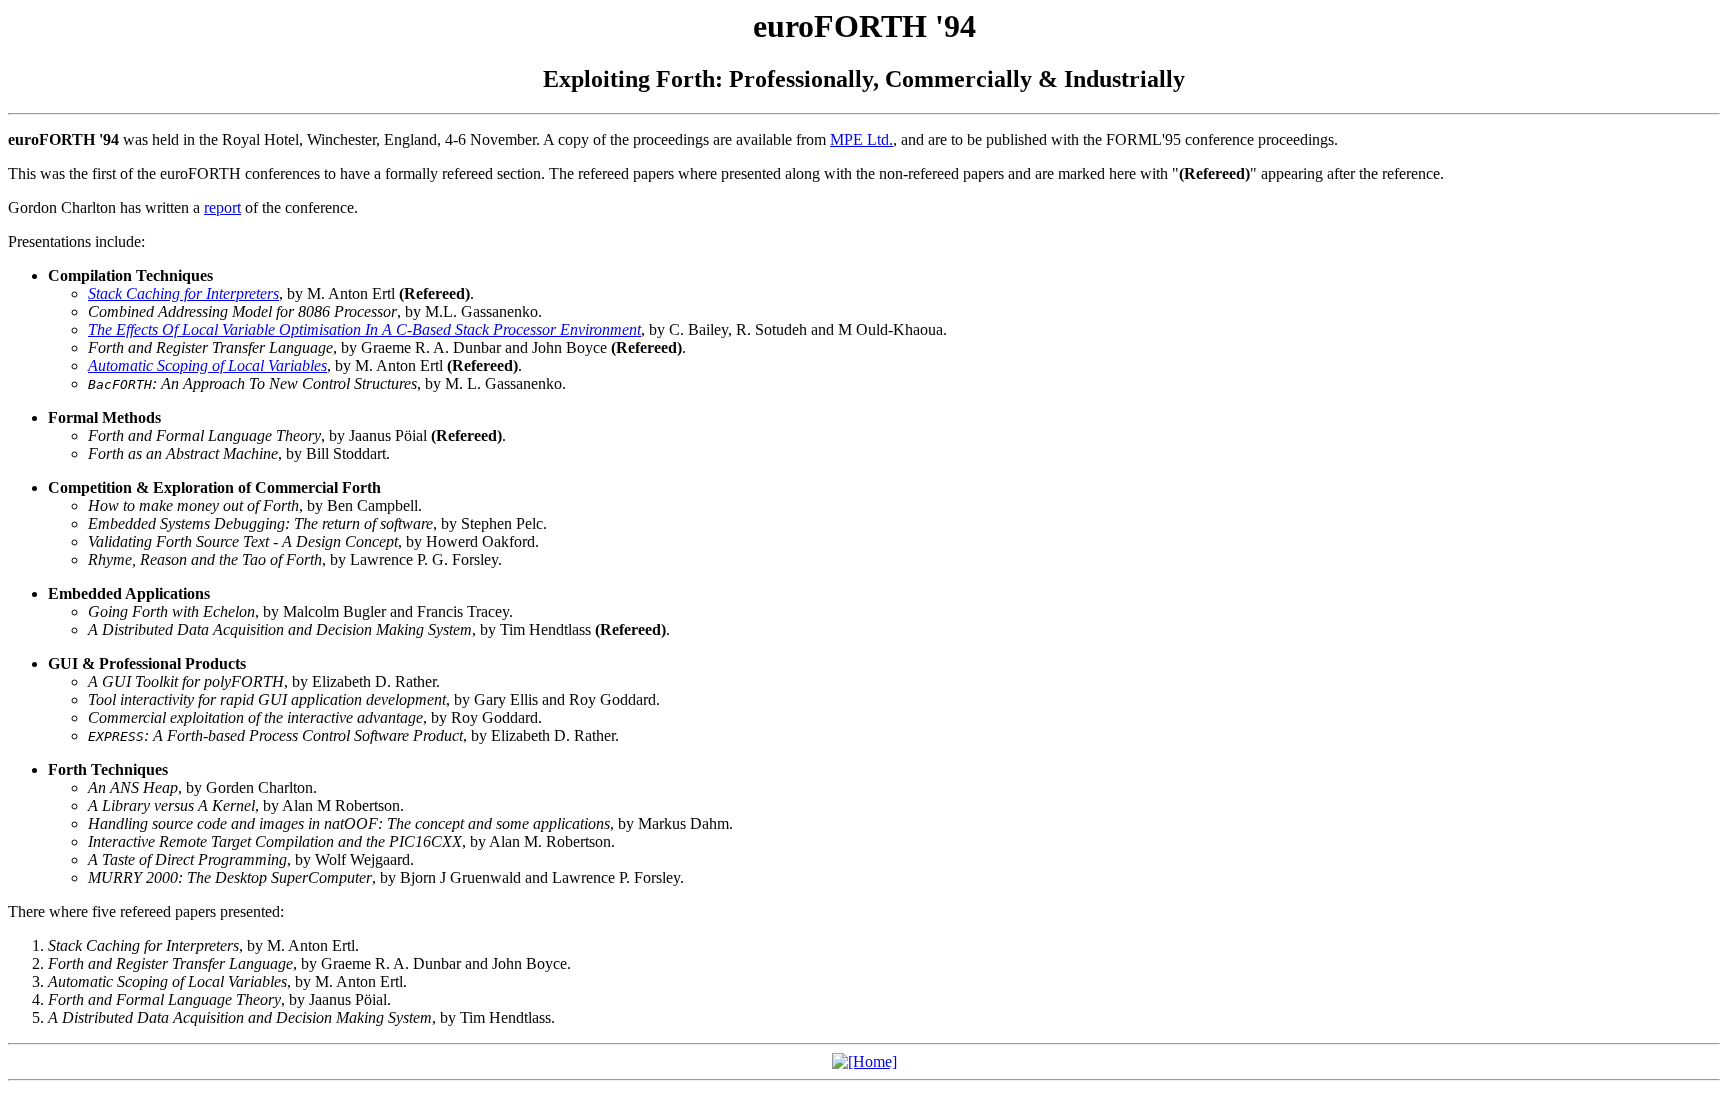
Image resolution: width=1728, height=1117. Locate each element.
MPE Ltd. (861, 139)
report (222, 207)
